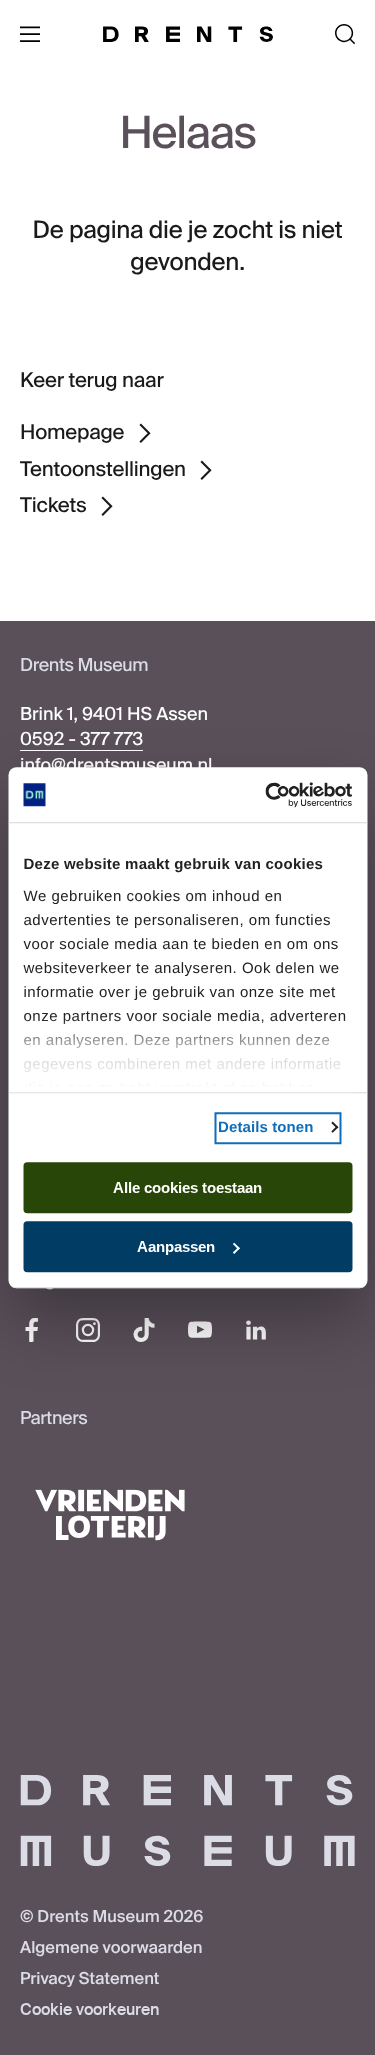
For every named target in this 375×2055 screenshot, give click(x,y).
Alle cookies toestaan (187, 1187)
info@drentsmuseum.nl (116, 765)
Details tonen (265, 1127)
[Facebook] (32, 1330)
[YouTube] (200, 1330)
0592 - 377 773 (81, 739)
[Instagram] (88, 1330)
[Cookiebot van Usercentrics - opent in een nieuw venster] (267, 795)
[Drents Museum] (188, 34)
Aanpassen (176, 1246)
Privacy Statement (89, 1979)
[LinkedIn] (256, 1330)
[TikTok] (144, 1330)
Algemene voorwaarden (111, 1948)
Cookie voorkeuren (89, 2010)
